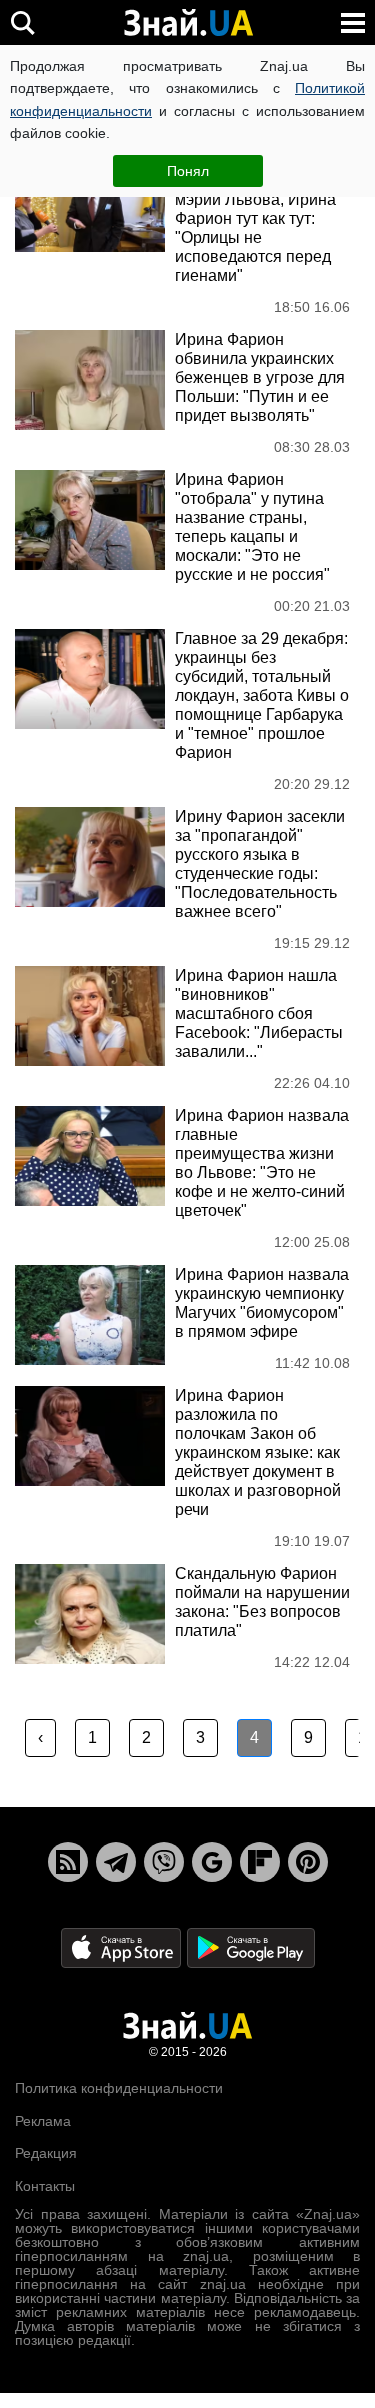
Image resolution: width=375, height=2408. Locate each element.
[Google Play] (251, 1947)
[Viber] (164, 1862)
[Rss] (68, 1862)
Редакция (46, 2153)
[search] (22, 22)
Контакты (45, 2186)
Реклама (43, 2121)
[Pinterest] (308, 1862)
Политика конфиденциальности (119, 2088)
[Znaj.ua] (188, 23)
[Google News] (212, 1862)
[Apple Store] (123, 1947)
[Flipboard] (260, 1862)
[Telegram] (116, 1862)
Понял (188, 171)
